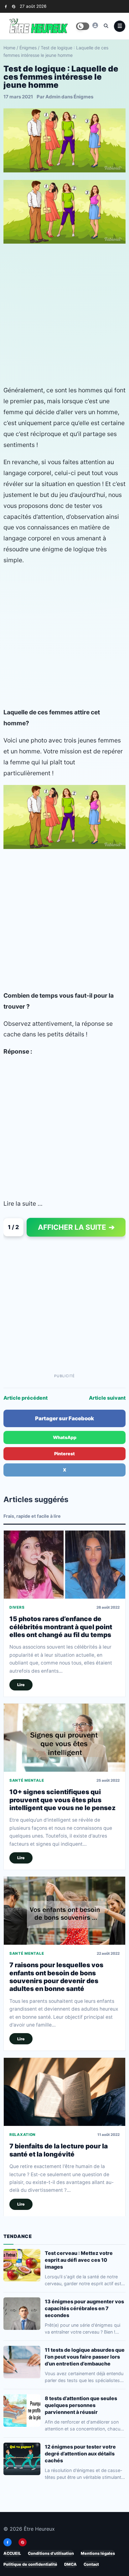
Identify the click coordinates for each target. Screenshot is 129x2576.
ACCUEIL (12, 2553)
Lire (21, 1685)
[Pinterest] (14, 6)
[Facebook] (6, 6)
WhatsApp (65, 1437)
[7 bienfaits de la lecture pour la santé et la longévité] (64, 2092)
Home (9, 48)
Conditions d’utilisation (51, 2553)
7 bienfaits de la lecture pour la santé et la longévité (59, 2150)
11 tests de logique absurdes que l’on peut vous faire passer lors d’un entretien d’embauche (85, 2357)
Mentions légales (98, 2553)
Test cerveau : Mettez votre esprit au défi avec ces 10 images (79, 2260)
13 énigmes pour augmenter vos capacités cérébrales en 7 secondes (84, 2308)
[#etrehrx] (95, 25)
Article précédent (26, 1398)
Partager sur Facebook (64, 1418)
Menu (120, 26)
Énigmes (28, 48)
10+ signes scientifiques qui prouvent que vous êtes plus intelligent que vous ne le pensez (62, 1800)
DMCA (70, 2564)
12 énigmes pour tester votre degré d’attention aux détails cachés (80, 2454)
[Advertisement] (64, 314)
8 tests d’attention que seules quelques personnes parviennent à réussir (81, 2405)
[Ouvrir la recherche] (106, 26)
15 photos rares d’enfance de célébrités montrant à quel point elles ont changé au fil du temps (61, 1627)
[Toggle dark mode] (83, 26)
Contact (91, 2564)
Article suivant (107, 1398)
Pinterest (64, 1454)
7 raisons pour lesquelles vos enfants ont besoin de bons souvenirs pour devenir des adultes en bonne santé (56, 1977)
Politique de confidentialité (30, 2564)
